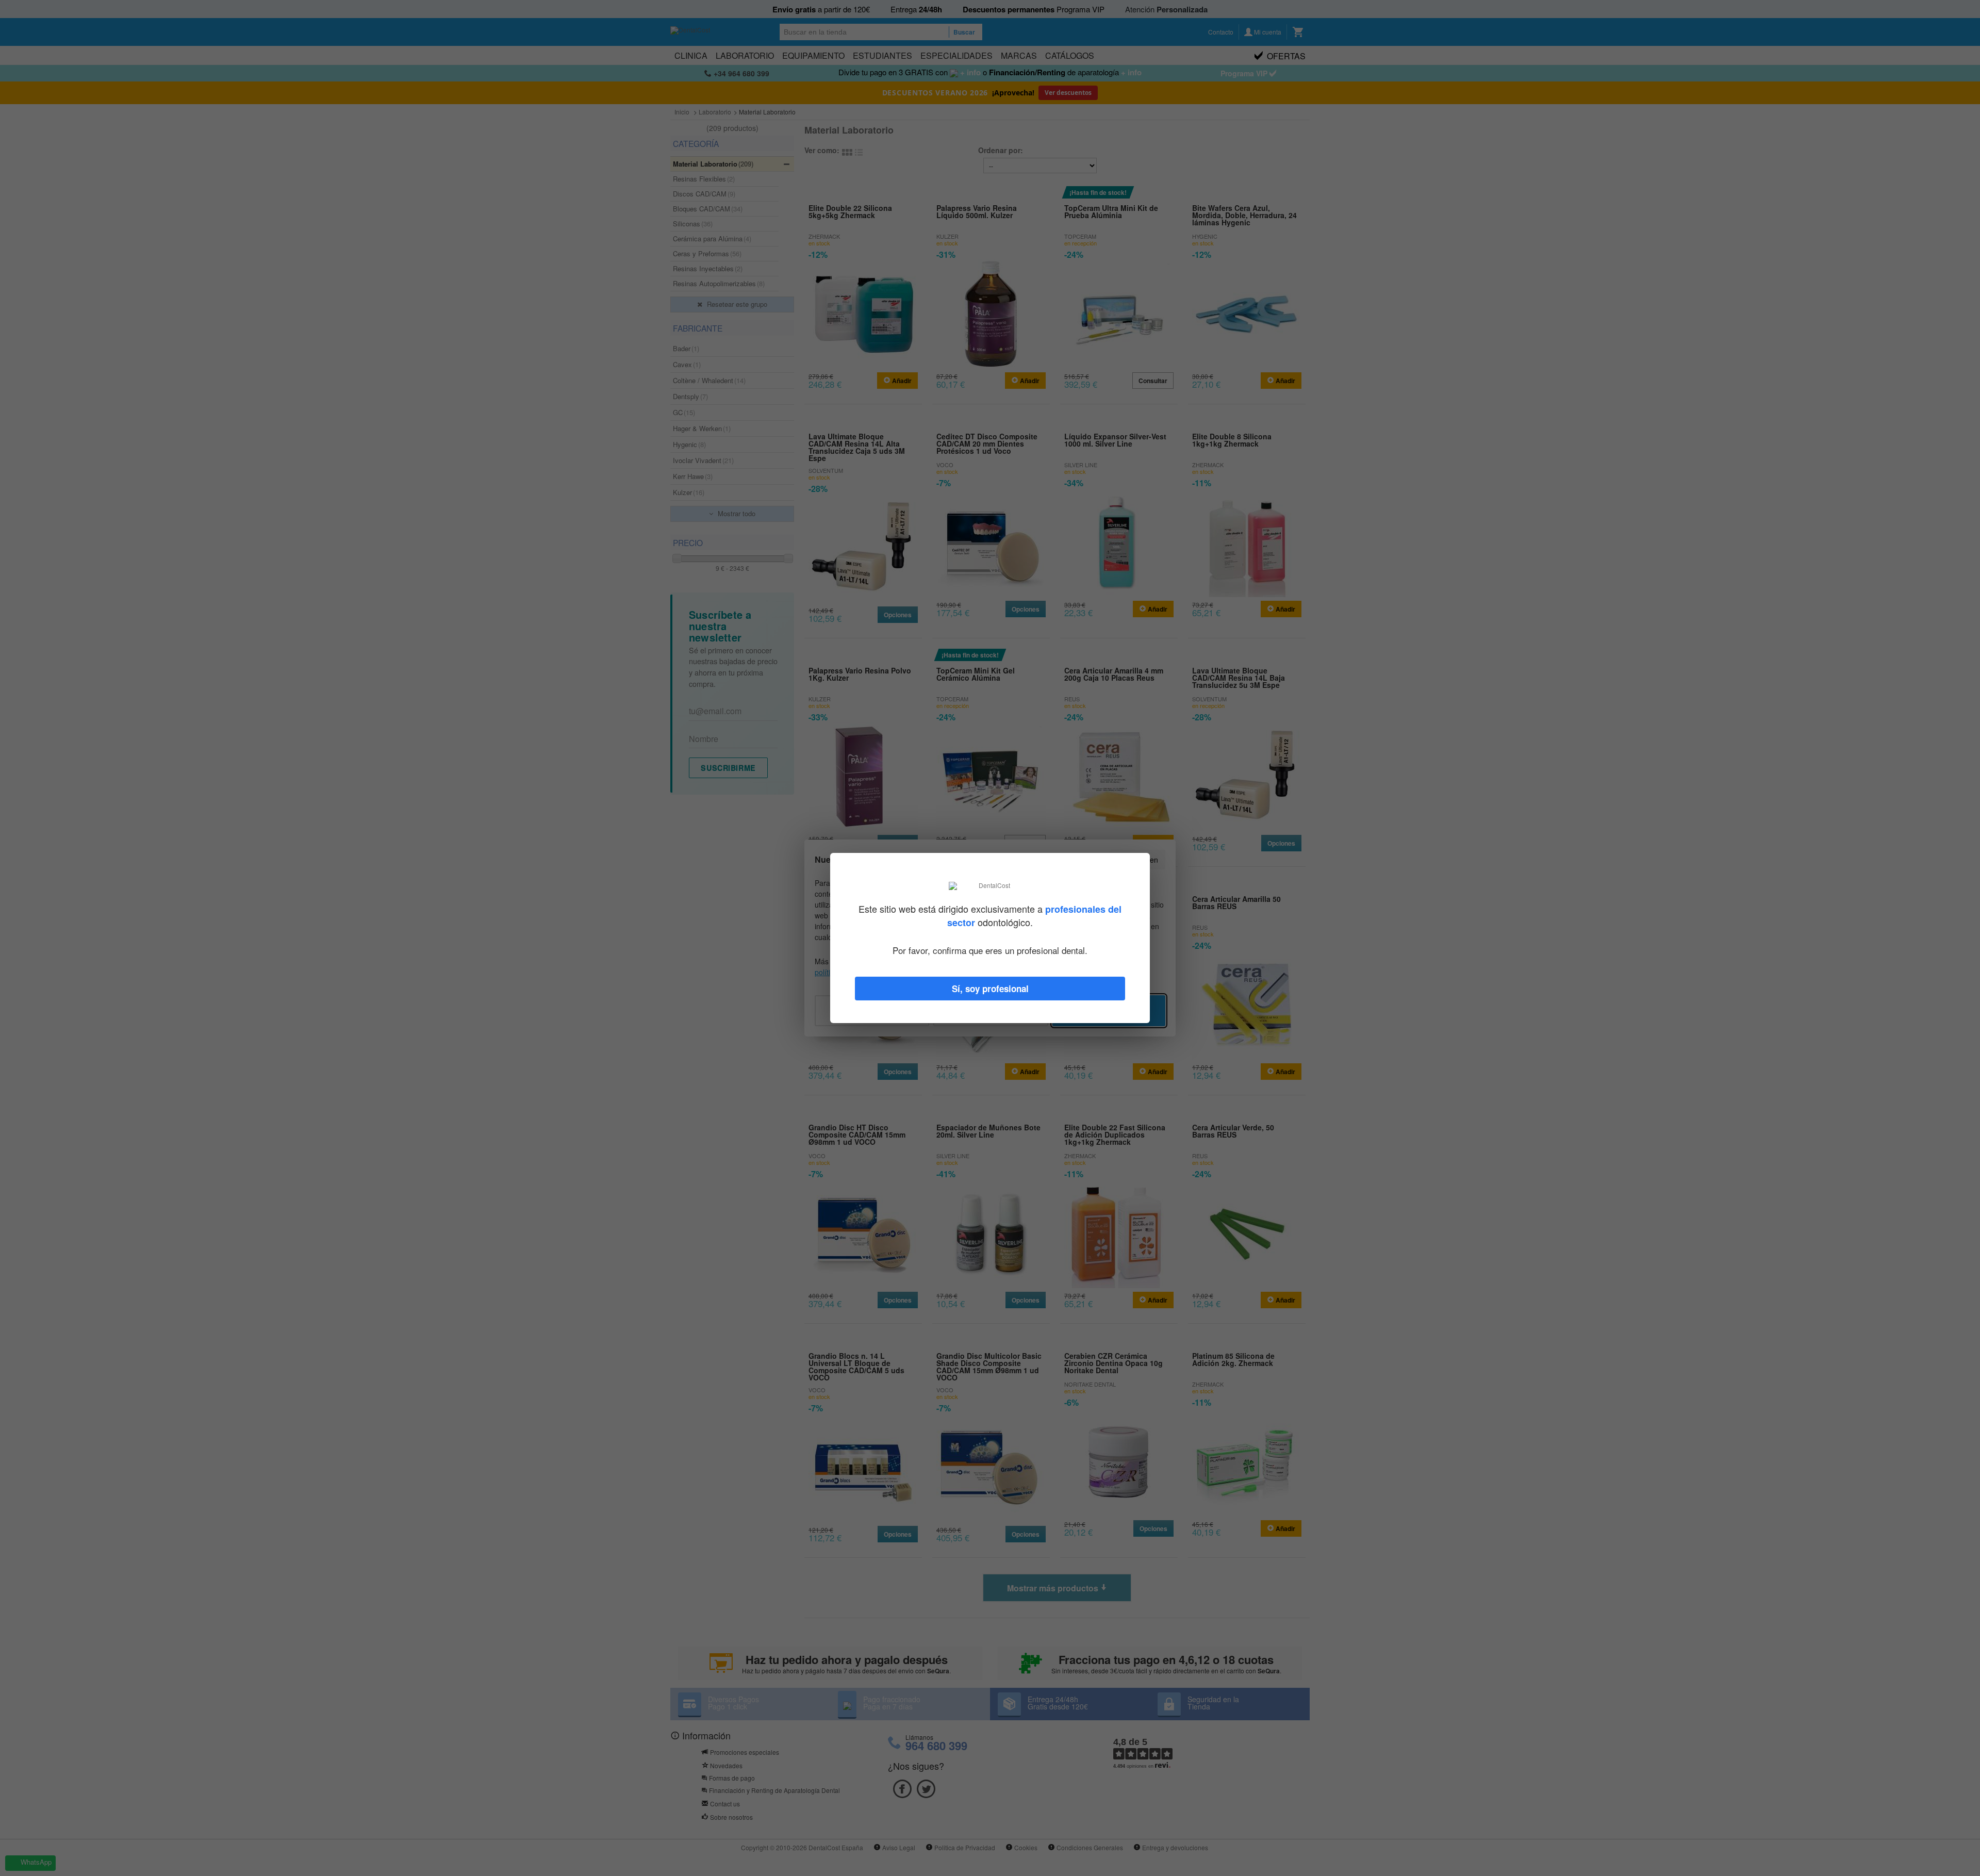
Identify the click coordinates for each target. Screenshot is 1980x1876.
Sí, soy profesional (990, 989)
